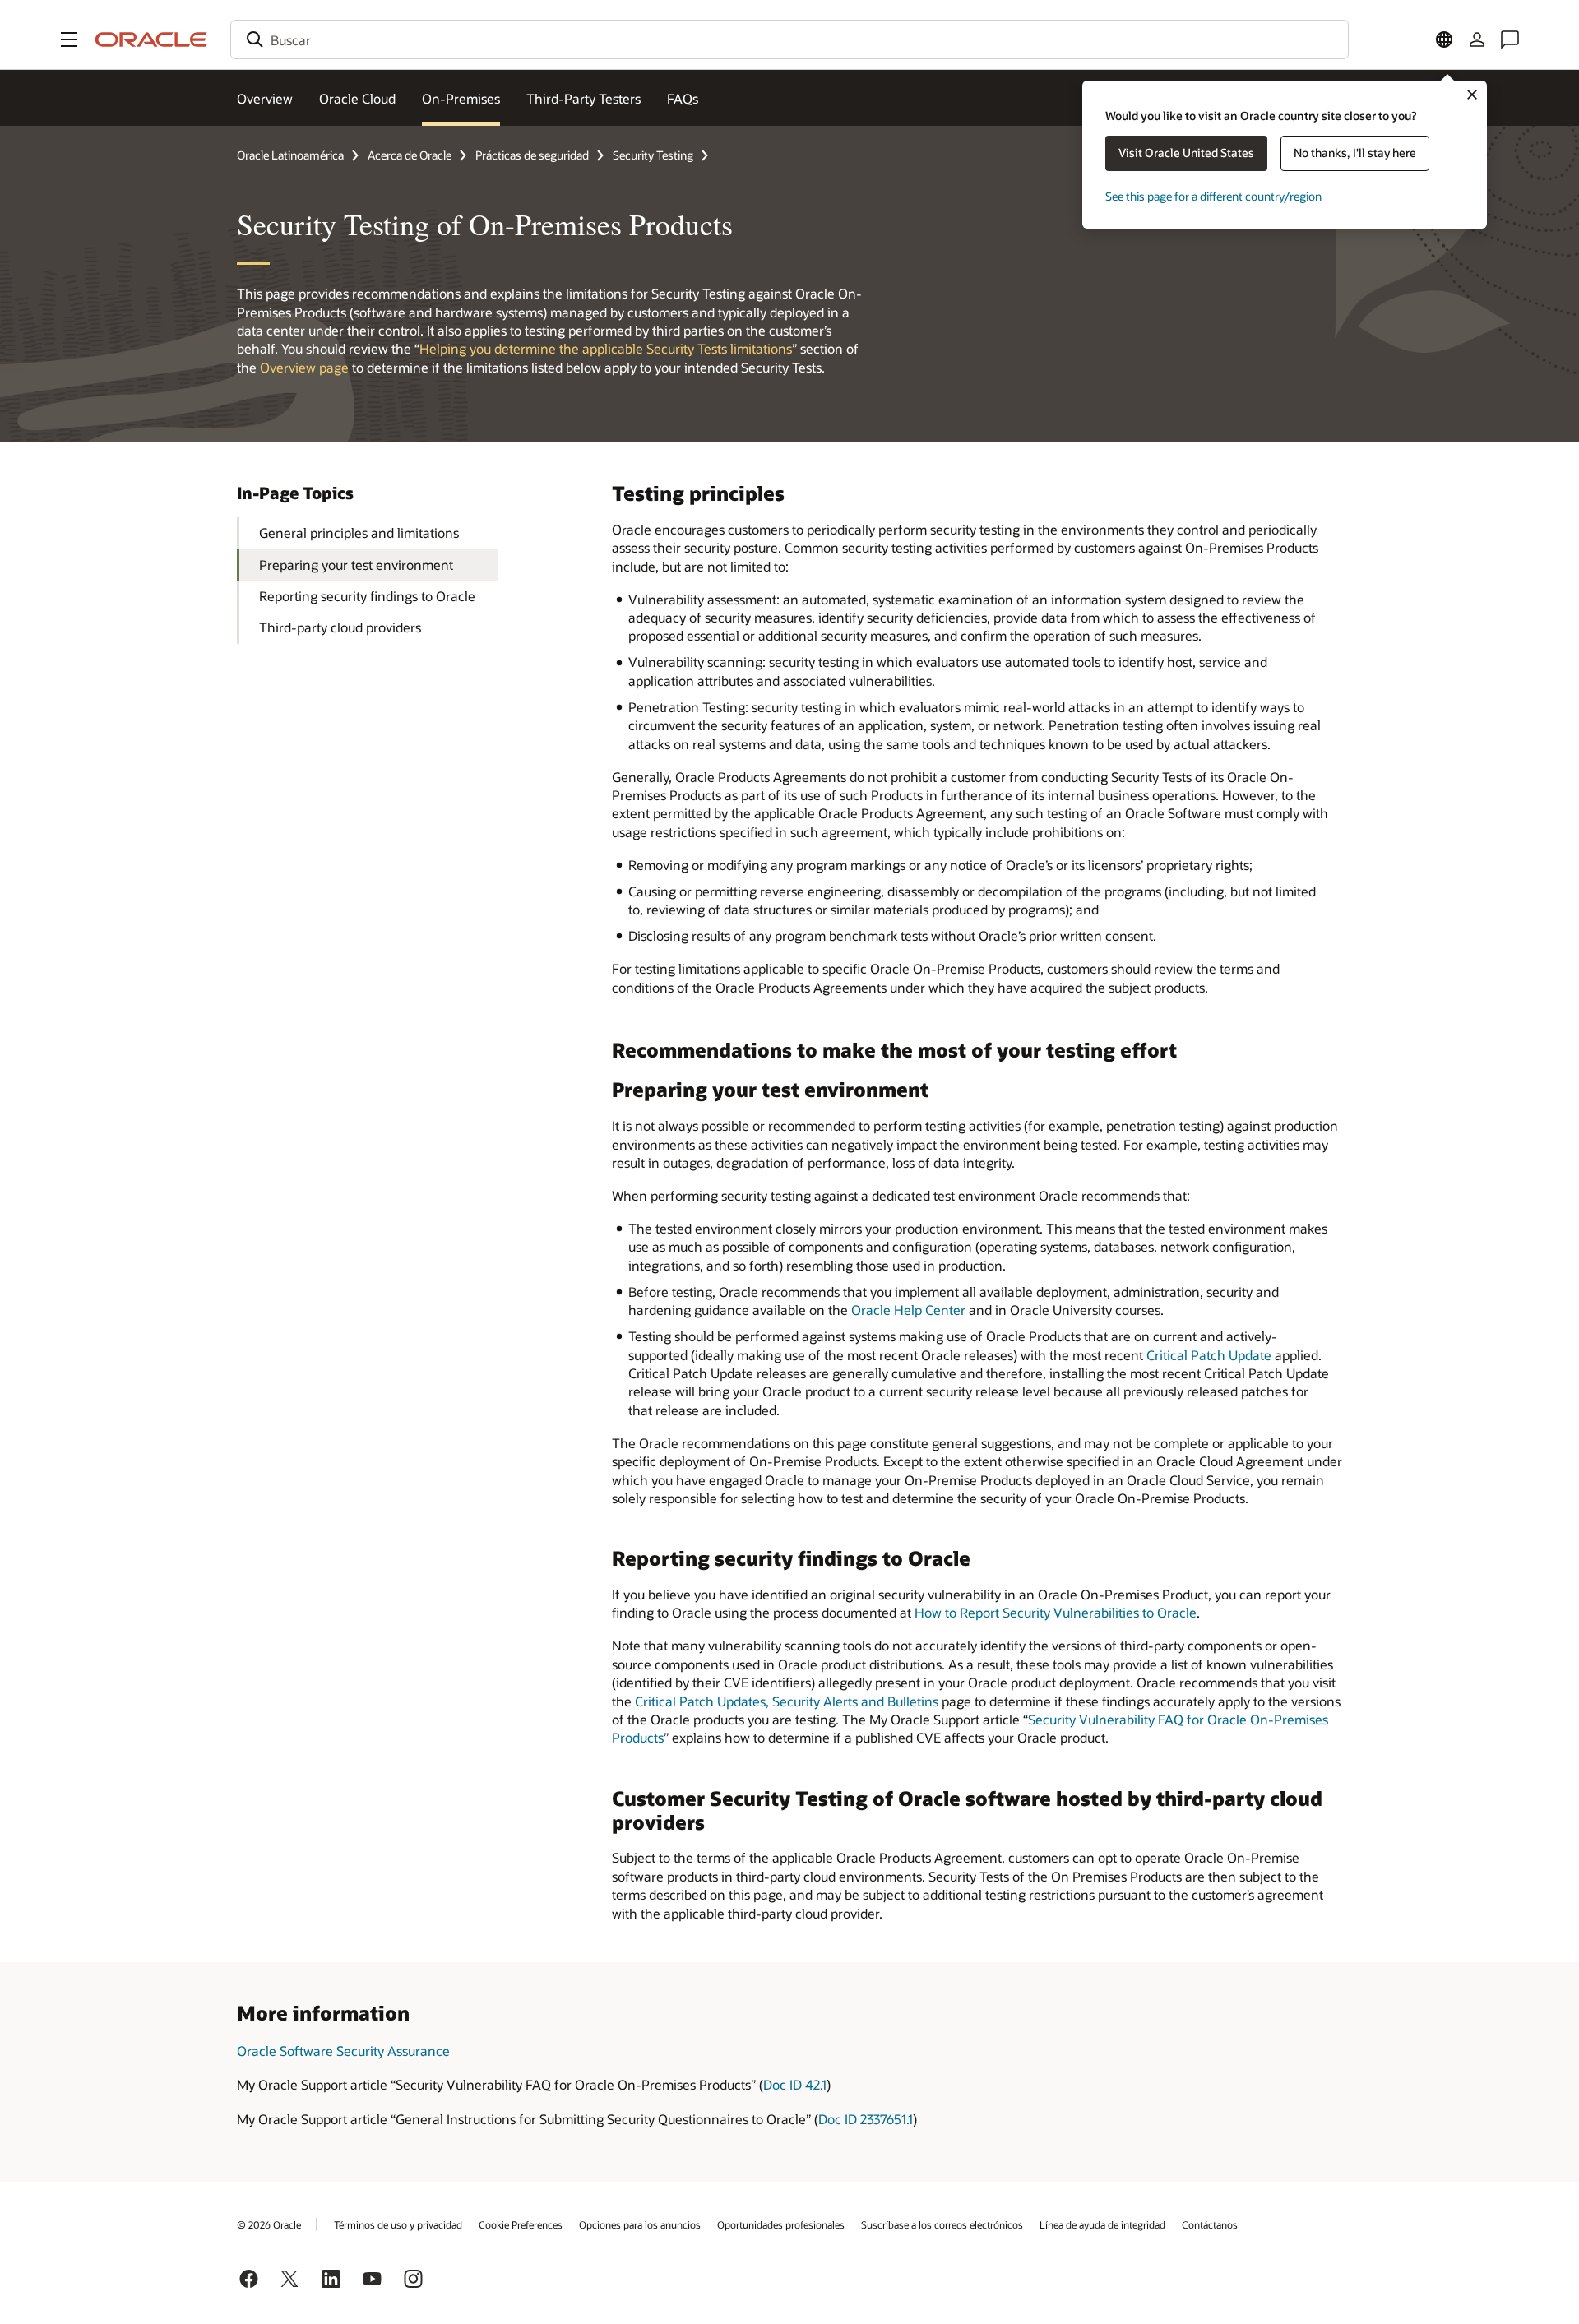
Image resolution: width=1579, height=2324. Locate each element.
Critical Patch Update (1209, 1355)
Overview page (304, 367)
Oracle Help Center (908, 1310)
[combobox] (789, 39)
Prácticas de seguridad (532, 155)
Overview (265, 98)
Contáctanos (1210, 2224)
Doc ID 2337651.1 (866, 2119)
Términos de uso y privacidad (398, 2224)
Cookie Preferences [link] (521, 2224)
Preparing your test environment (356, 565)
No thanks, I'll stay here (1355, 153)
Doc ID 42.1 (795, 2084)
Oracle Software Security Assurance (343, 2051)
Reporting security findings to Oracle (367, 596)
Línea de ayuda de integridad (1102, 2224)
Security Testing (653, 155)
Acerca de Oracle (410, 155)
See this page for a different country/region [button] (1213, 196)
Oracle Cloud (357, 98)
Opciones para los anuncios (640, 2224)
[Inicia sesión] (1477, 39)
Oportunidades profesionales (781, 2224)
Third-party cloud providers (340, 627)
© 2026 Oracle (269, 2224)
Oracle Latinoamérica (290, 155)
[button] (69, 39)
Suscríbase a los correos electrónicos (942, 2224)
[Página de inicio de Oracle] (151, 39)
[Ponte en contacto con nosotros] (1510, 39)
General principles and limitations (359, 532)
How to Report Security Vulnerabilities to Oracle (1056, 1612)
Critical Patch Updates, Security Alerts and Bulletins (787, 1701)
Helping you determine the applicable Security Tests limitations (606, 348)
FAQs (683, 98)
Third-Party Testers (583, 98)
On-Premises (461, 98)
